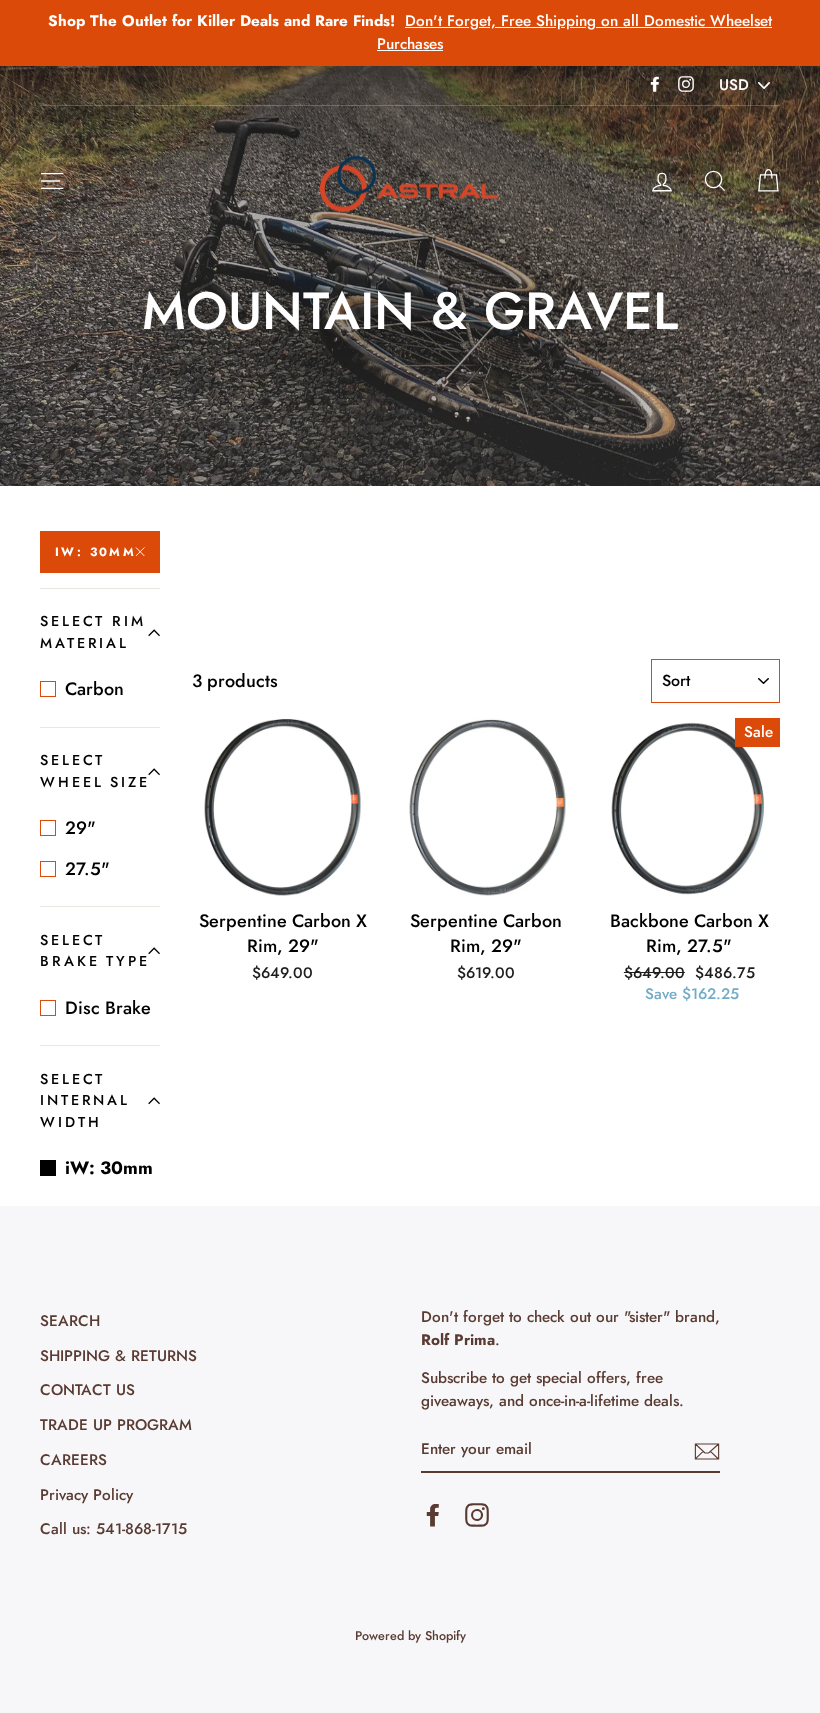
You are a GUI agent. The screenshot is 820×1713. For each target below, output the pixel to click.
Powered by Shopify (410, 1636)
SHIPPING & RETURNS (118, 1356)
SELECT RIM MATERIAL (93, 632)
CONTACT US (87, 1390)
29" (80, 828)
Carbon (94, 689)
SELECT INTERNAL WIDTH (85, 1100)
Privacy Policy (86, 1495)
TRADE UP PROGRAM (116, 1425)
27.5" (87, 869)
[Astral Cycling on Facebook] (433, 1515)
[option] (410, 33)
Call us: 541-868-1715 (113, 1529)
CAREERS (73, 1460)
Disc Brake (108, 1008)
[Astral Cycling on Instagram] (477, 1515)
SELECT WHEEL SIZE (95, 771)
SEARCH (70, 1321)
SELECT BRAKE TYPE (95, 951)
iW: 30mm (95, 552)
